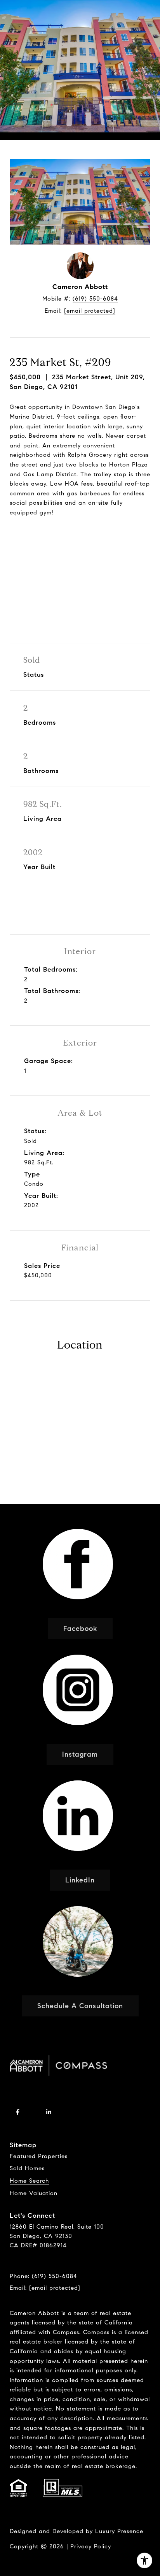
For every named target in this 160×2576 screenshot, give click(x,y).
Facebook (80, 1629)
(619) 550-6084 (95, 299)
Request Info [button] (80, 540)
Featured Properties (39, 2156)
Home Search (29, 2181)
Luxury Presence (119, 2531)
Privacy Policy (91, 2546)
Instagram (80, 1754)
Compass (96, 2332)
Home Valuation (34, 2193)
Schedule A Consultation (80, 2006)
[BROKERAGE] (80, 2112)
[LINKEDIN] (49, 2112)
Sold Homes (27, 2168)
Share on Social (80, 570)
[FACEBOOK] (17, 2112)
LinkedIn (80, 1880)
